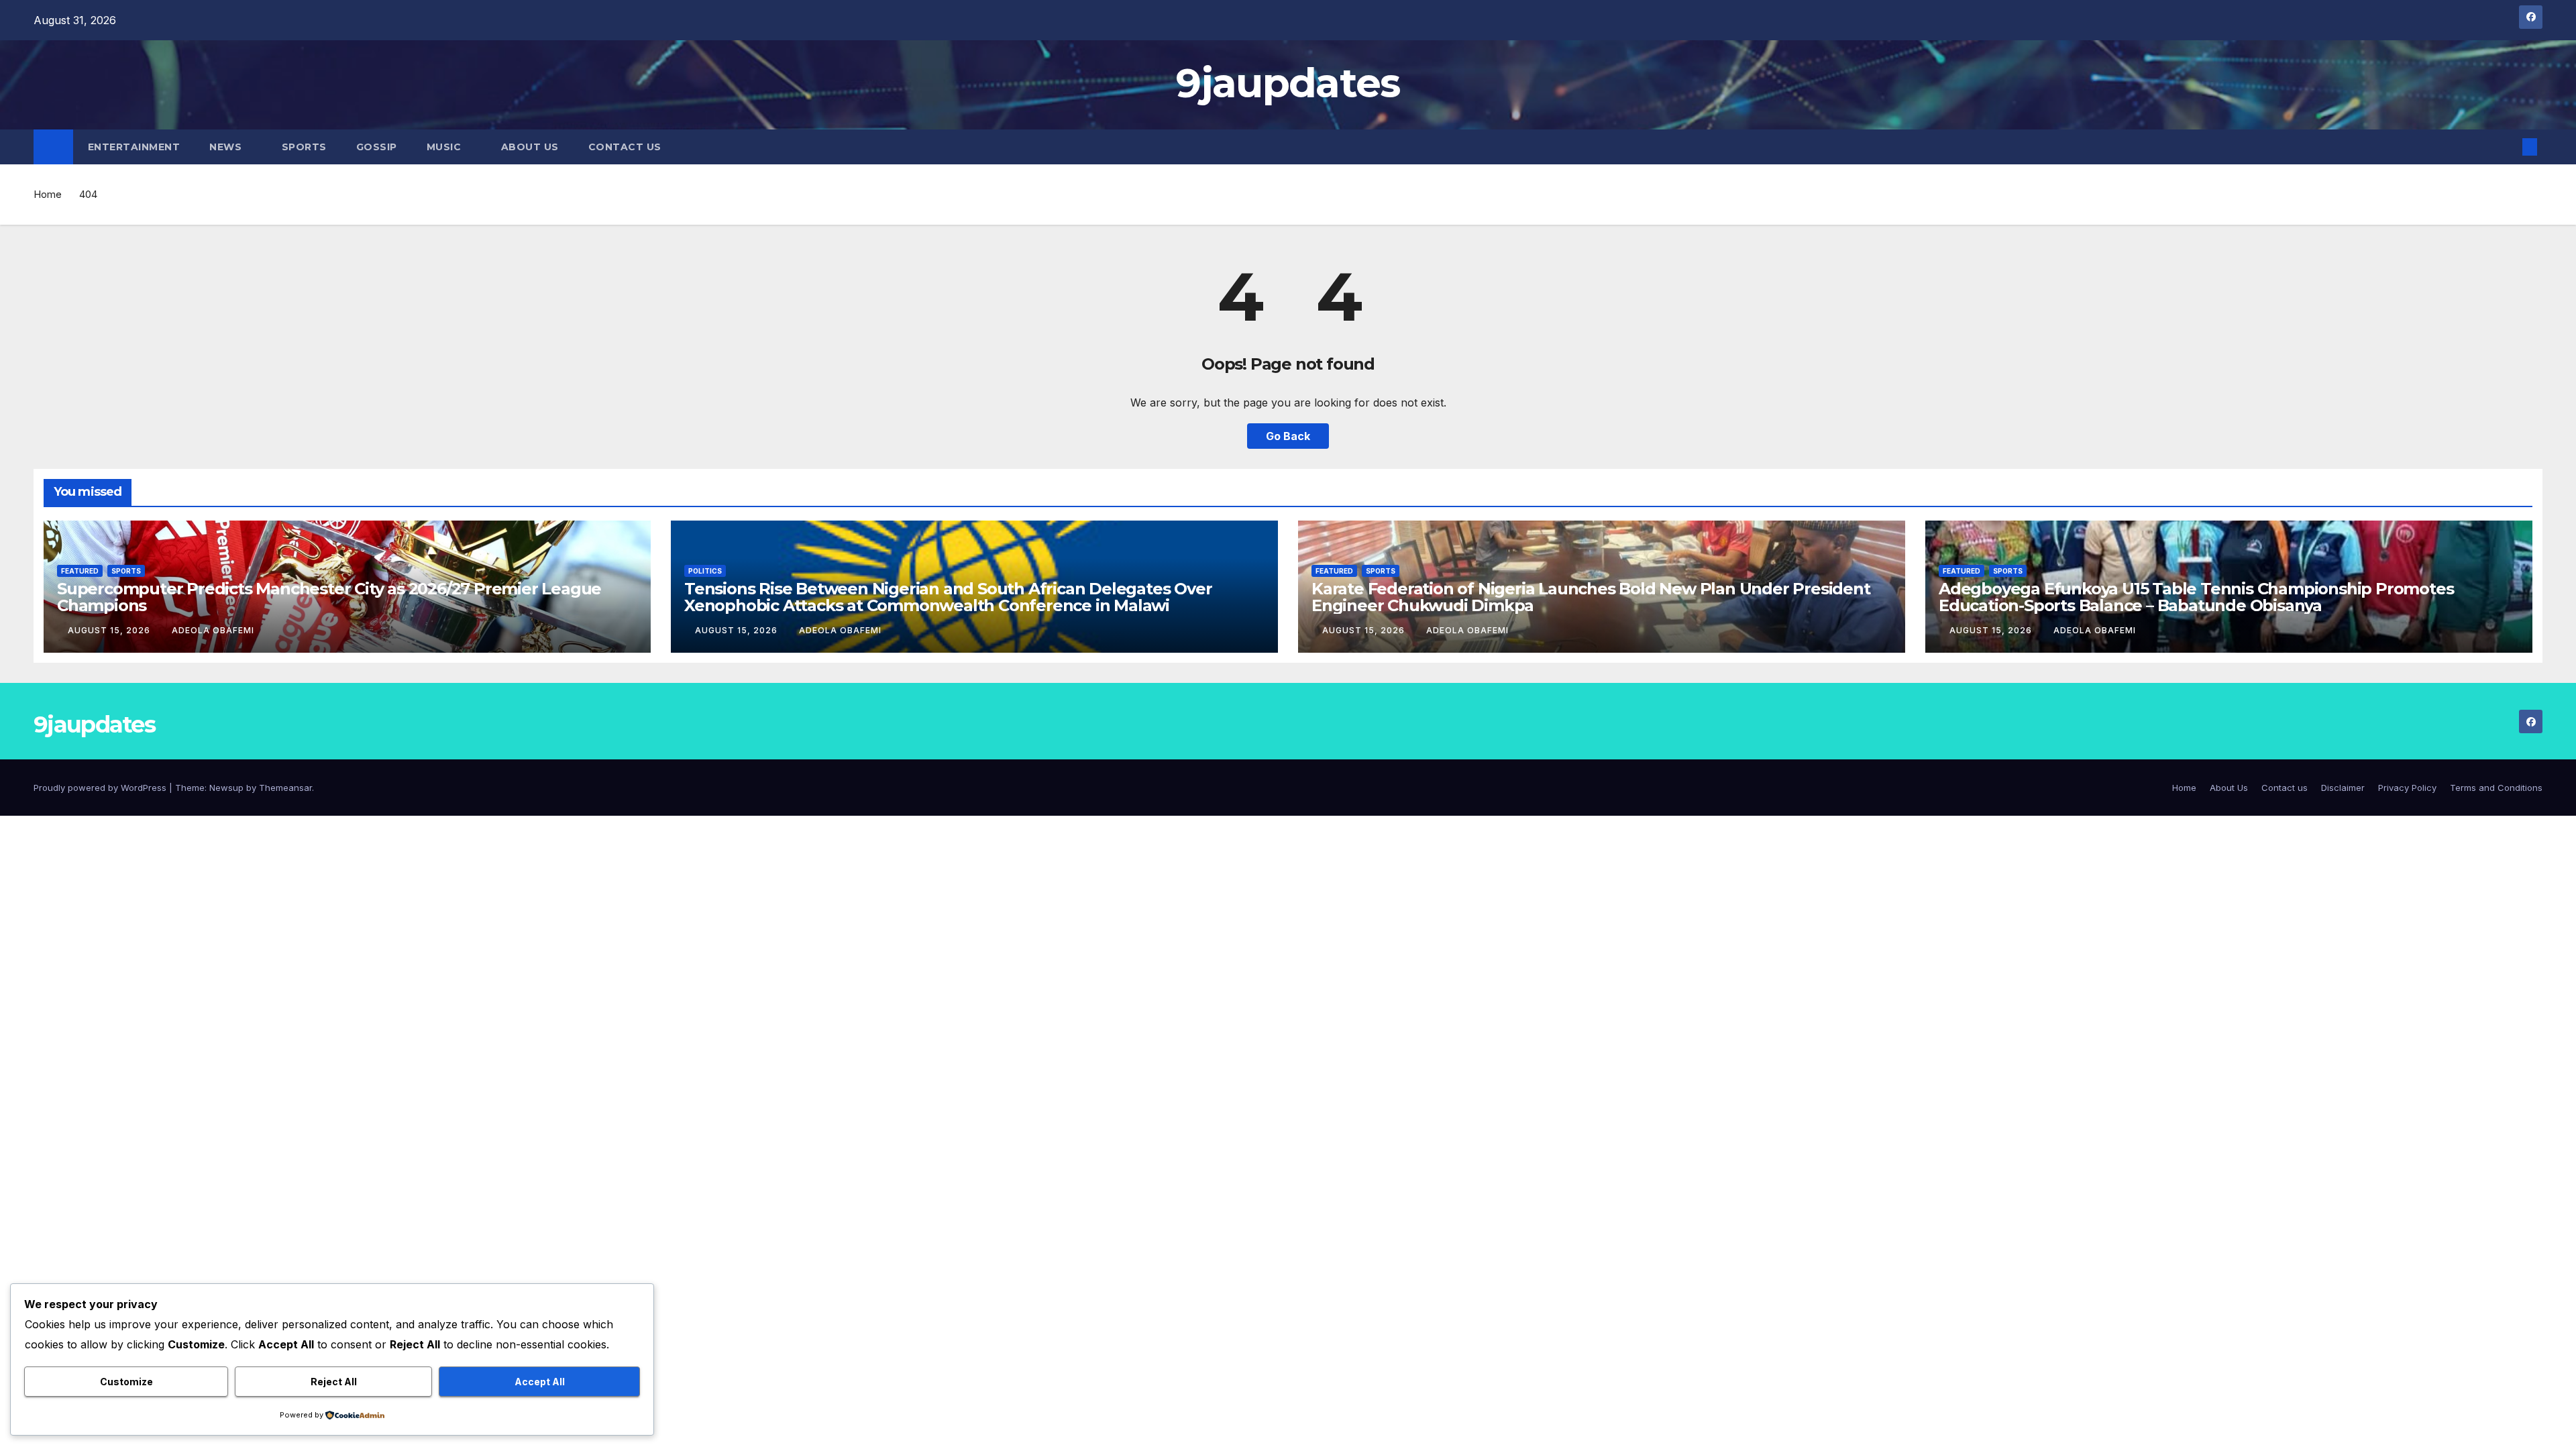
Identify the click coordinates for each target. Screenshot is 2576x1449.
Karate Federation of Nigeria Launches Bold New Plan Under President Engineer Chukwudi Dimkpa (1591, 597)
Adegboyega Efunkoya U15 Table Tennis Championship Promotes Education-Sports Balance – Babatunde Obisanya (2196, 597)
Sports (304, 147)
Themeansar (285, 788)
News (227, 147)
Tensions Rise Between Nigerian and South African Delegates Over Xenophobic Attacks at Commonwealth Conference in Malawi (948, 597)
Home (48, 194)
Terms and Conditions (2496, 788)
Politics (705, 571)
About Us (530, 147)
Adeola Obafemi (213, 630)
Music (445, 147)
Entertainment (134, 147)
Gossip (377, 147)
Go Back (1288, 436)
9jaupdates (1288, 83)
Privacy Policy (2407, 788)
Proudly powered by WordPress (101, 788)
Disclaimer (2343, 788)
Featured (80, 571)
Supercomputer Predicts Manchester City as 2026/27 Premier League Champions (329, 597)
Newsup (226, 788)
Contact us (625, 147)
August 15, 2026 (110, 630)
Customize (126, 1382)
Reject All (334, 1382)
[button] (2508, 147)
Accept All (540, 1382)
